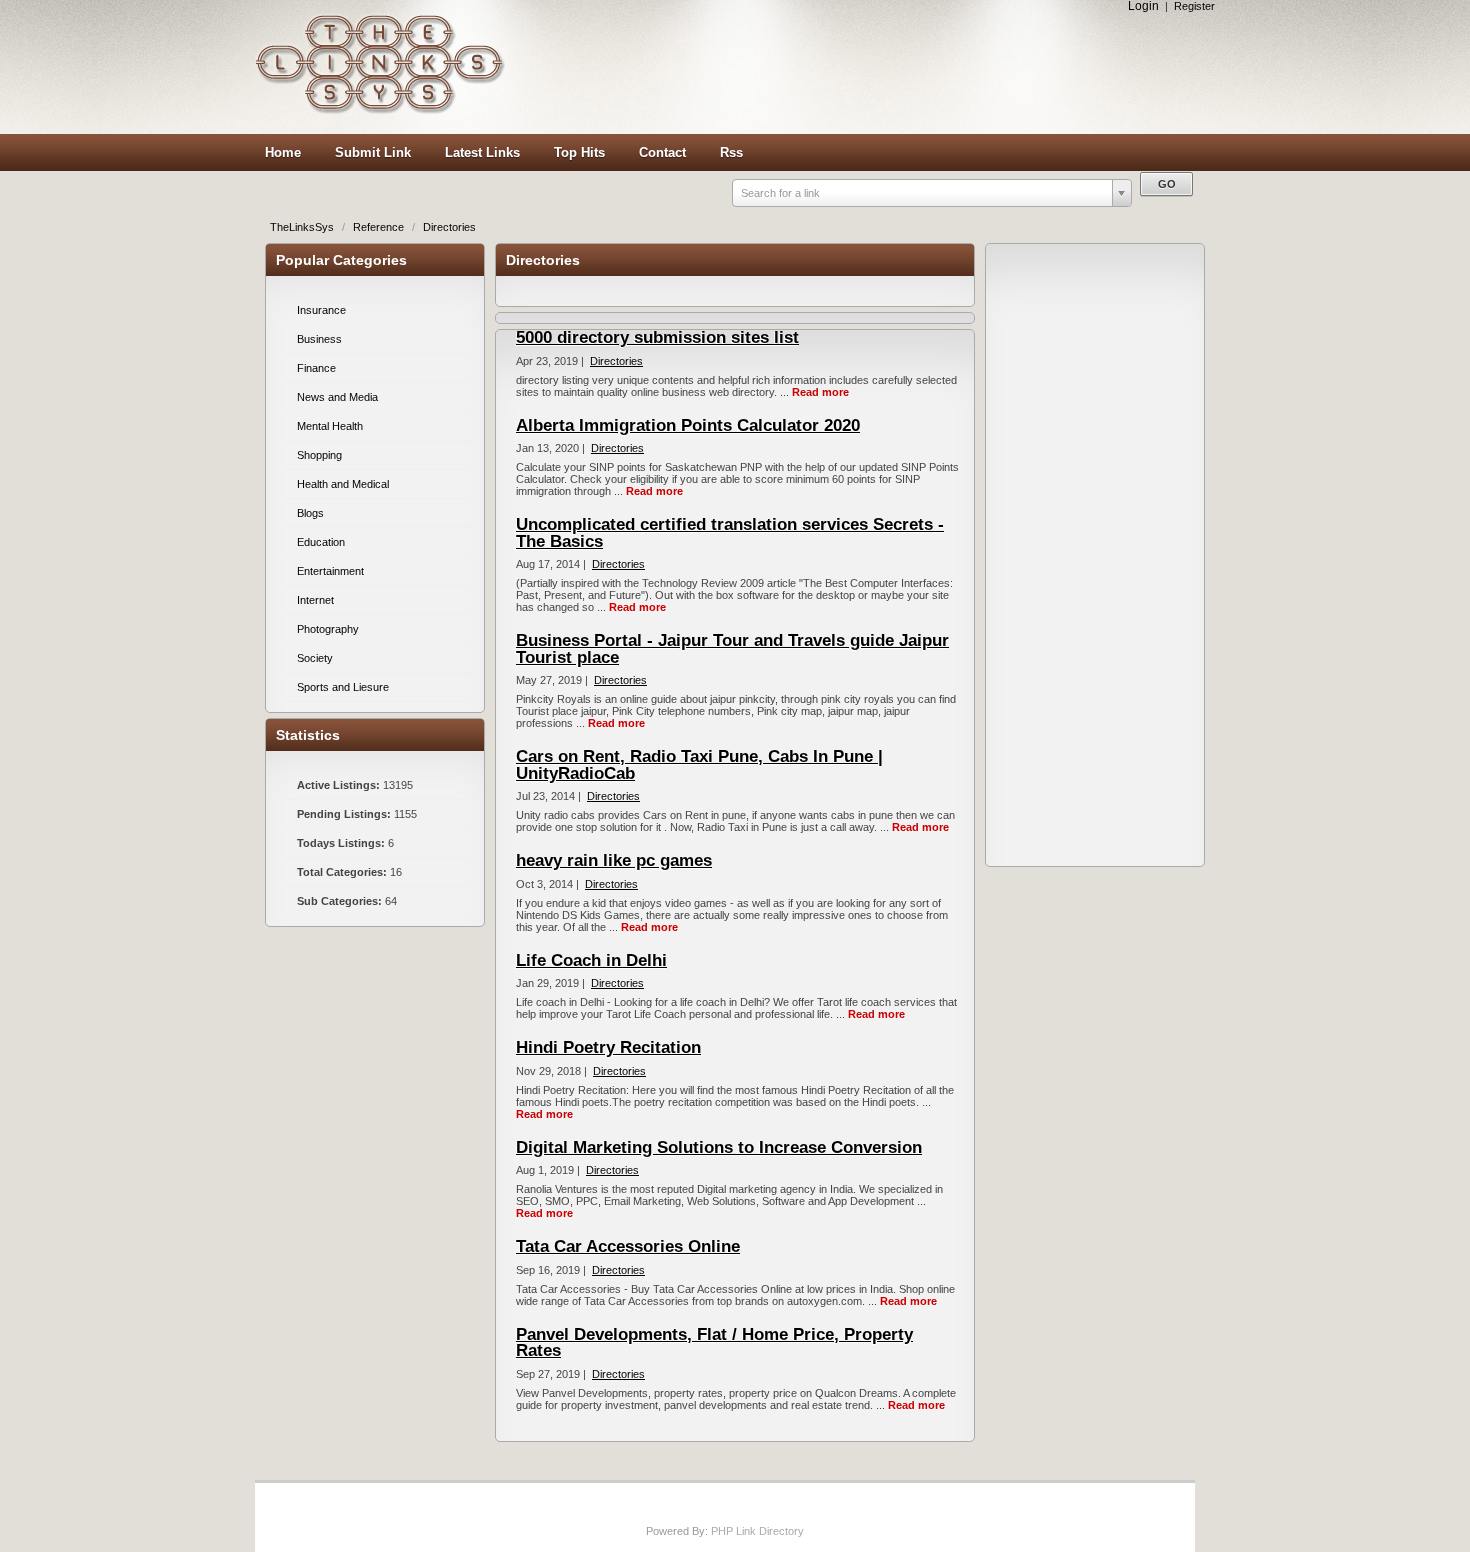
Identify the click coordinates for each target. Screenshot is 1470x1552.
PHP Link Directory (757, 1531)
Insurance (321, 310)
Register (1194, 6)
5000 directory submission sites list (657, 337)
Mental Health (330, 426)
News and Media (337, 397)
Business (319, 339)
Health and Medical (343, 484)
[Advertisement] (865, 67)
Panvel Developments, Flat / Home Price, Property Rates (714, 1343)
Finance (316, 368)
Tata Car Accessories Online (628, 1246)
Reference (380, 227)
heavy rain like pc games (614, 860)
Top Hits (579, 152)
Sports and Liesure (343, 687)
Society (315, 658)
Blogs (310, 513)
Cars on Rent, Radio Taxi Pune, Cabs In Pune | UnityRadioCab (699, 765)
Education (321, 542)
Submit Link (373, 152)
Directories (449, 227)
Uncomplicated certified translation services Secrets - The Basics (730, 533)
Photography (328, 629)
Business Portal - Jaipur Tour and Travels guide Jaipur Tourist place (732, 649)
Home (283, 152)
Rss (731, 152)
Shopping (319, 455)
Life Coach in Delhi (591, 960)
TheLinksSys (303, 227)
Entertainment (330, 571)
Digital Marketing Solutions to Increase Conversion (719, 1147)
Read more (820, 392)
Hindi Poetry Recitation (608, 1047)
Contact (662, 152)
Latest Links (482, 152)
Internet (315, 600)
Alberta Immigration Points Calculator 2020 (688, 425)
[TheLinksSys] (380, 110)
